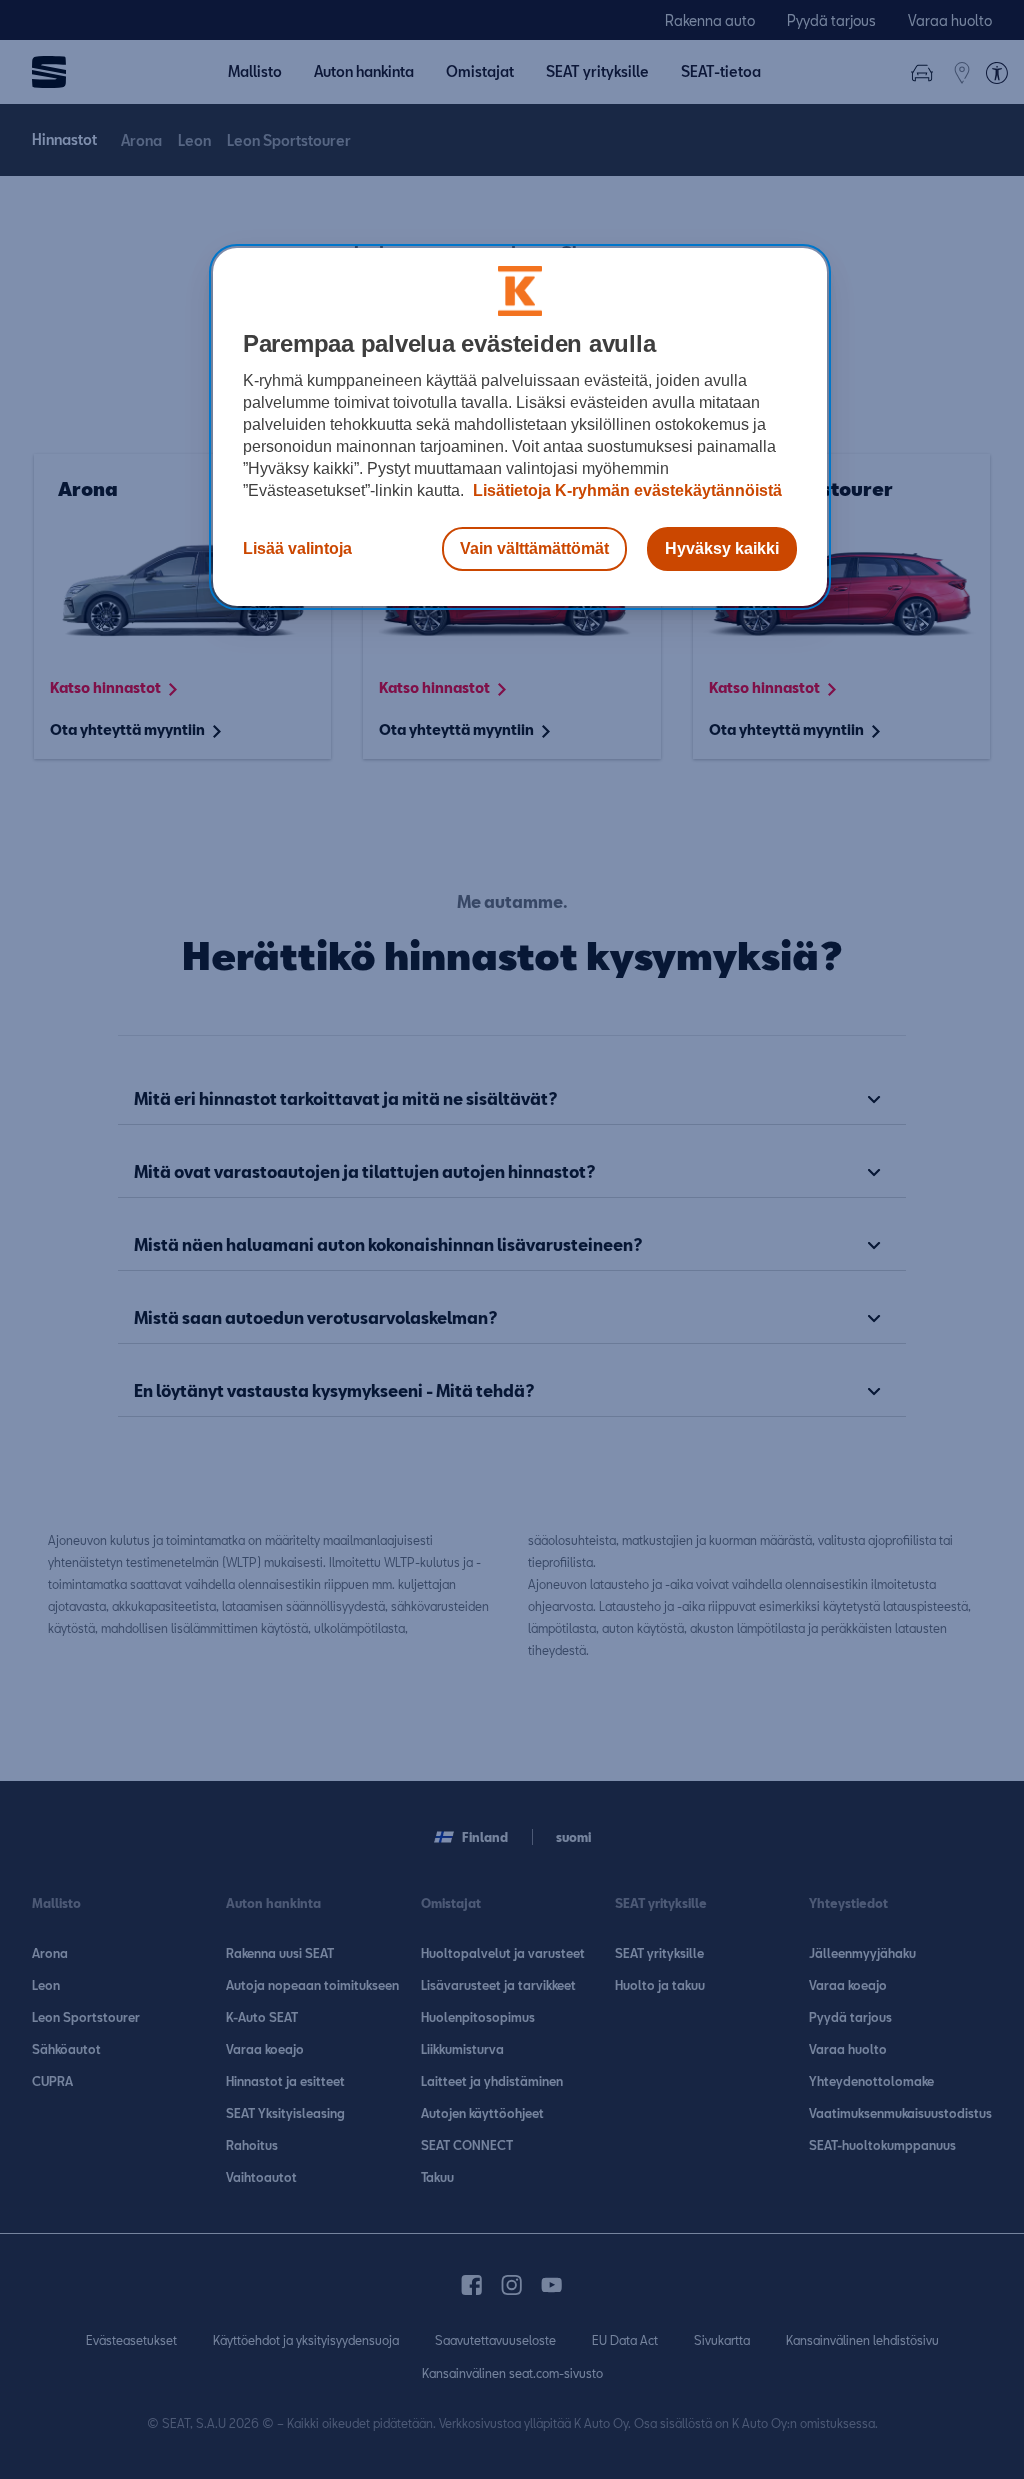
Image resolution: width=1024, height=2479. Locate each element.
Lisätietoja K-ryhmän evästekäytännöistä (625, 490)
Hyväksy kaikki (722, 548)
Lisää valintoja (297, 548)
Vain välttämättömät (534, 548)
